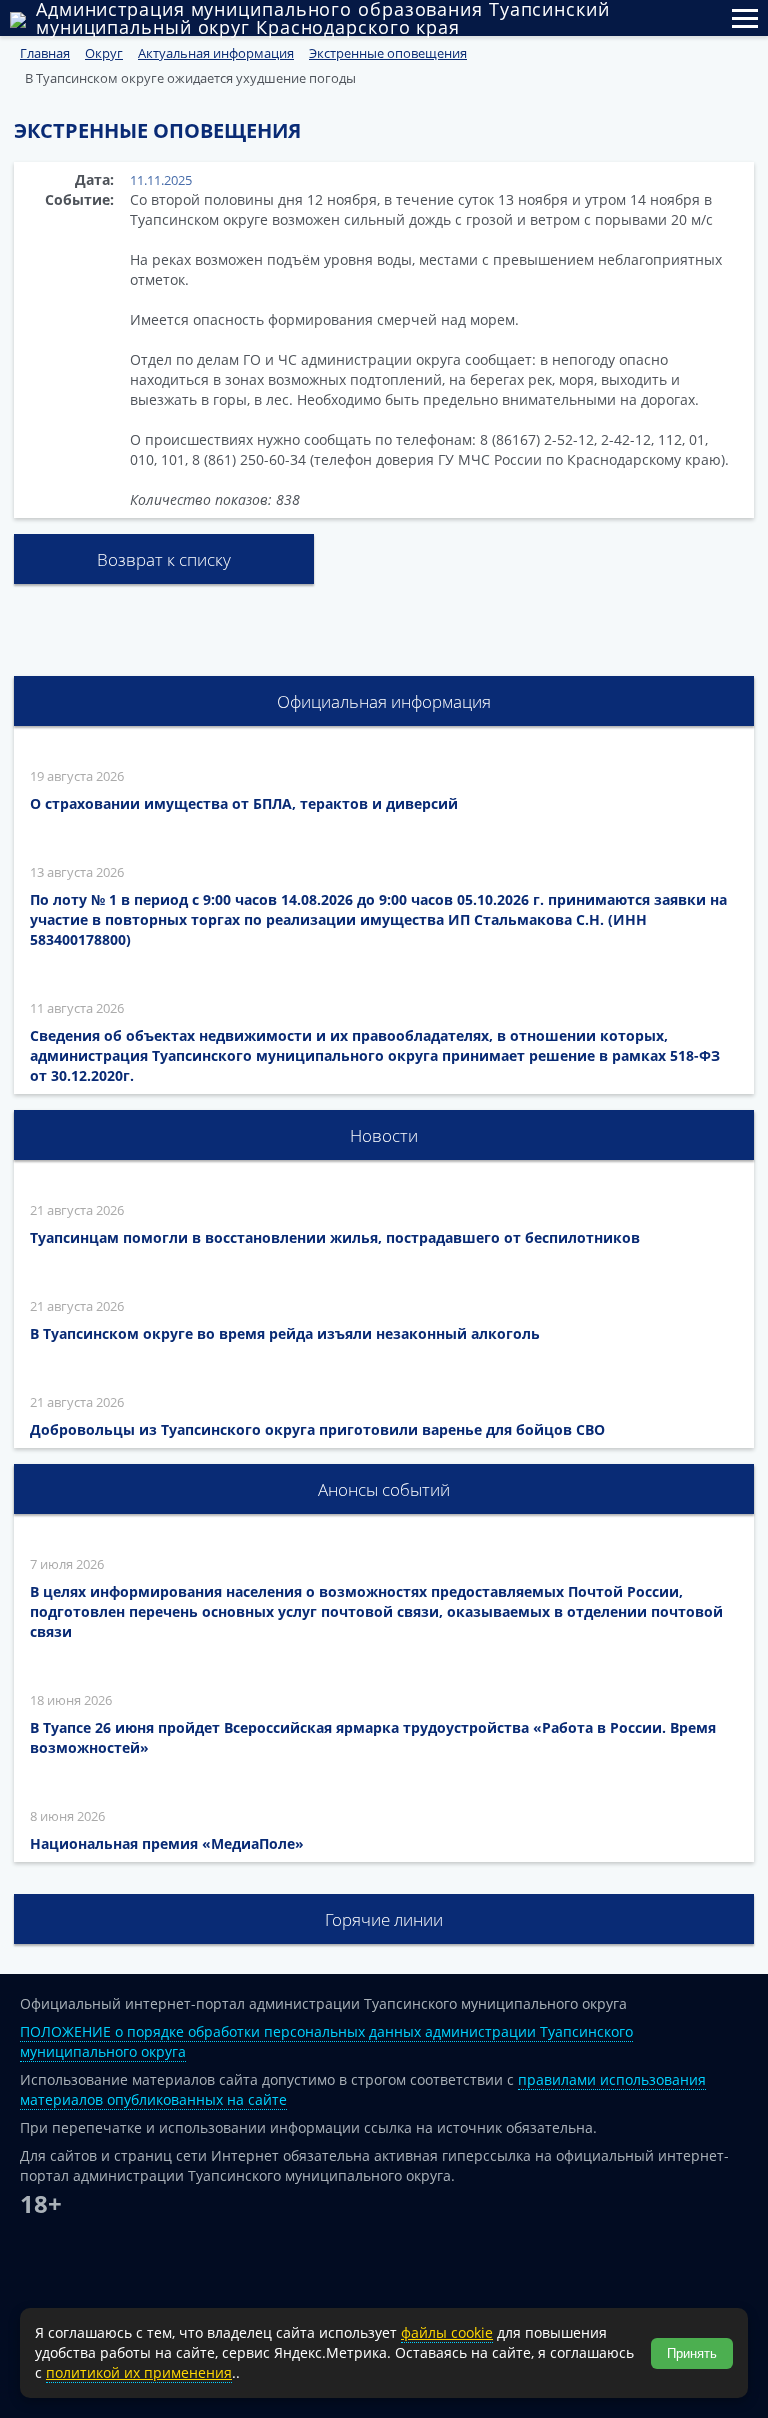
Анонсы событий (384, 1489)
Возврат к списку (164, 559)
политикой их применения (139, 2372)
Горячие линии (384, 1919)
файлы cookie (447, 2332)
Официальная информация (384, 701)
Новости (384, 1135)
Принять (692, 2353)
